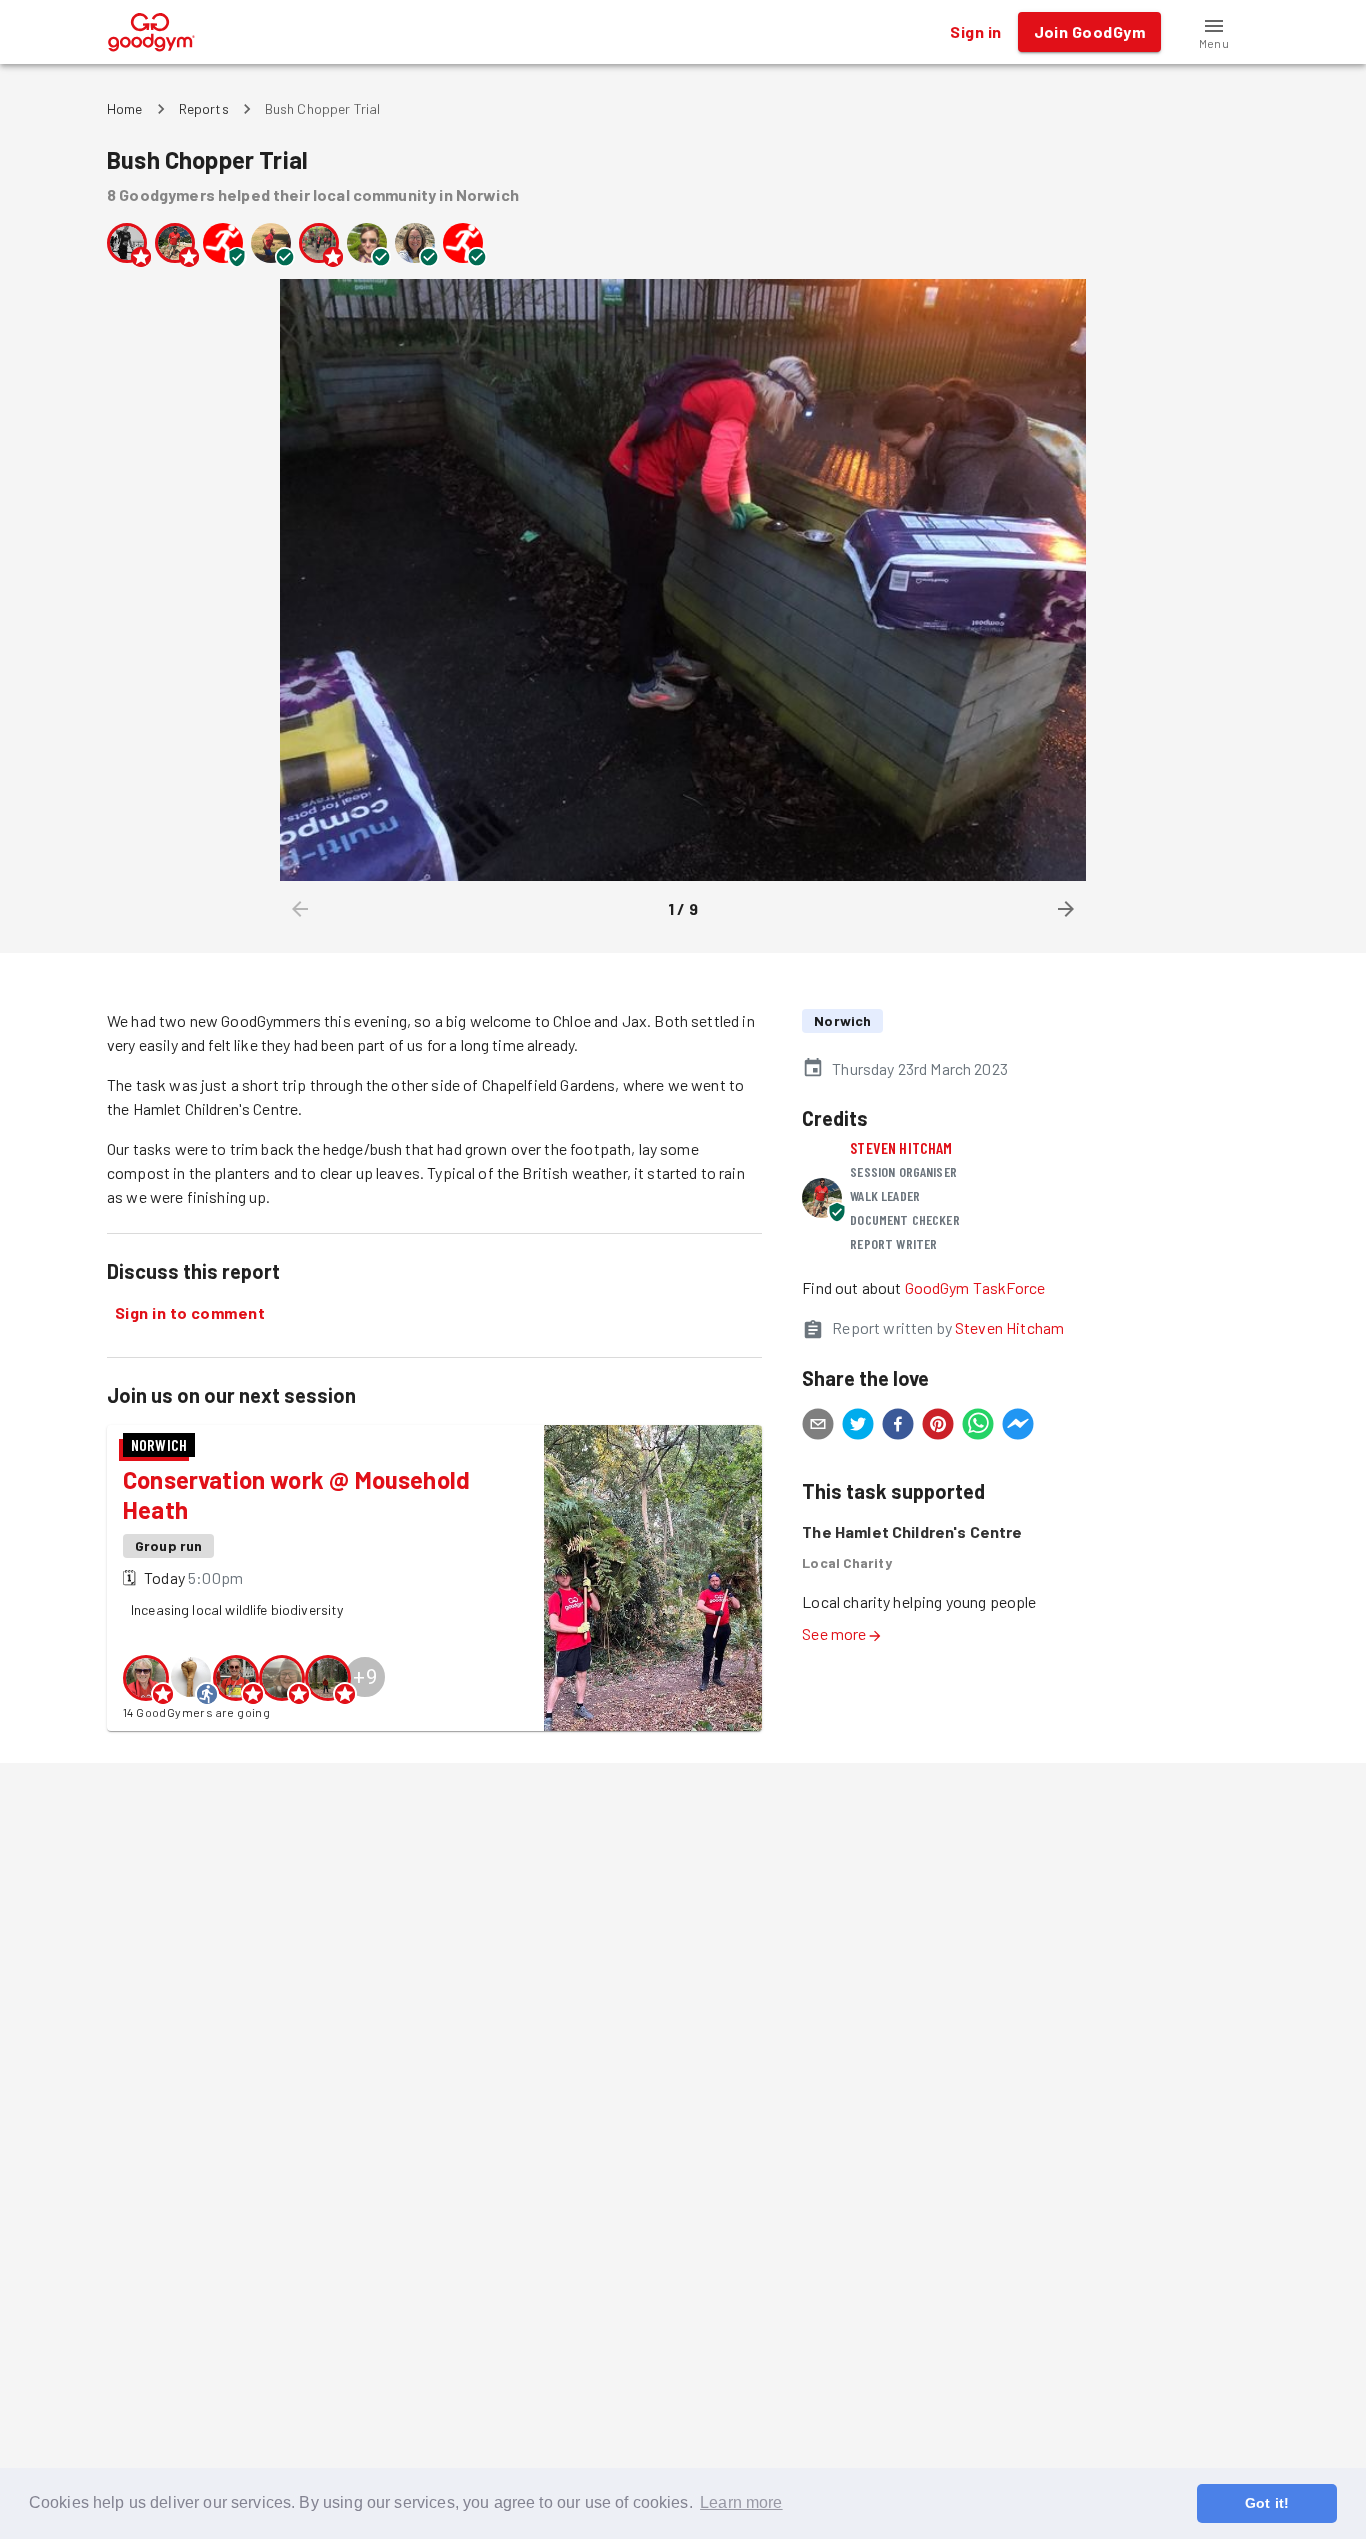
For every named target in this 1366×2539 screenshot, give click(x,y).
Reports (204, 108)
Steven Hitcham (901, 1147)
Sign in (975, 31)
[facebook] (898, 1427)
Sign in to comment (190, 1312)
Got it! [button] (1267, 2503)
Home (125, 108)
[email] (818, 1427)
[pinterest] (938, 1427)
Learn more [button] (741, 2502)
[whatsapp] (978, 1427)
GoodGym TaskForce (975, 1287)
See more (834, 1633)
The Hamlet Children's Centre (912, 1531)
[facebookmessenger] (1018, 1427)
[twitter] (858, 1427)
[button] (1214, 32)
